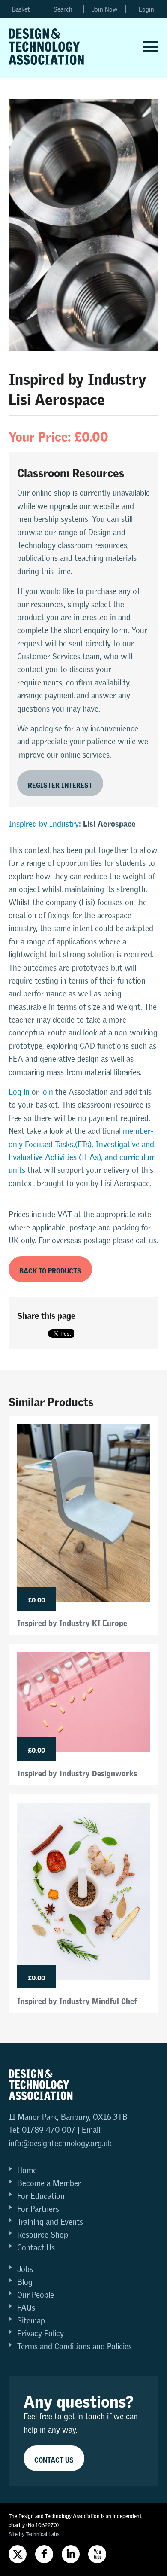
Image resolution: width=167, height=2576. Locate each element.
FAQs (26, 2308)
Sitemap (31, 2321)
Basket (21, 9)
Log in (19, 1092)
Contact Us (36, 2248)
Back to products (50, 1269)
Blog (25, 2282)
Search (63, 9)
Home (27, 2170)
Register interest (60, 784)
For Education (41, 2196)
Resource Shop (43, 2235)
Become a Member (49, 2183)
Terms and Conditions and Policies (75, 2346)
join (47, 1092)
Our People (36, 2295)
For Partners (38, 2209)
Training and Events (50, 2222)
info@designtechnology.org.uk (60, 2143)
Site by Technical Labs (34, 2534)
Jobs (25, 2269)
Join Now (105, 9)
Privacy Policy (40, 2334)
